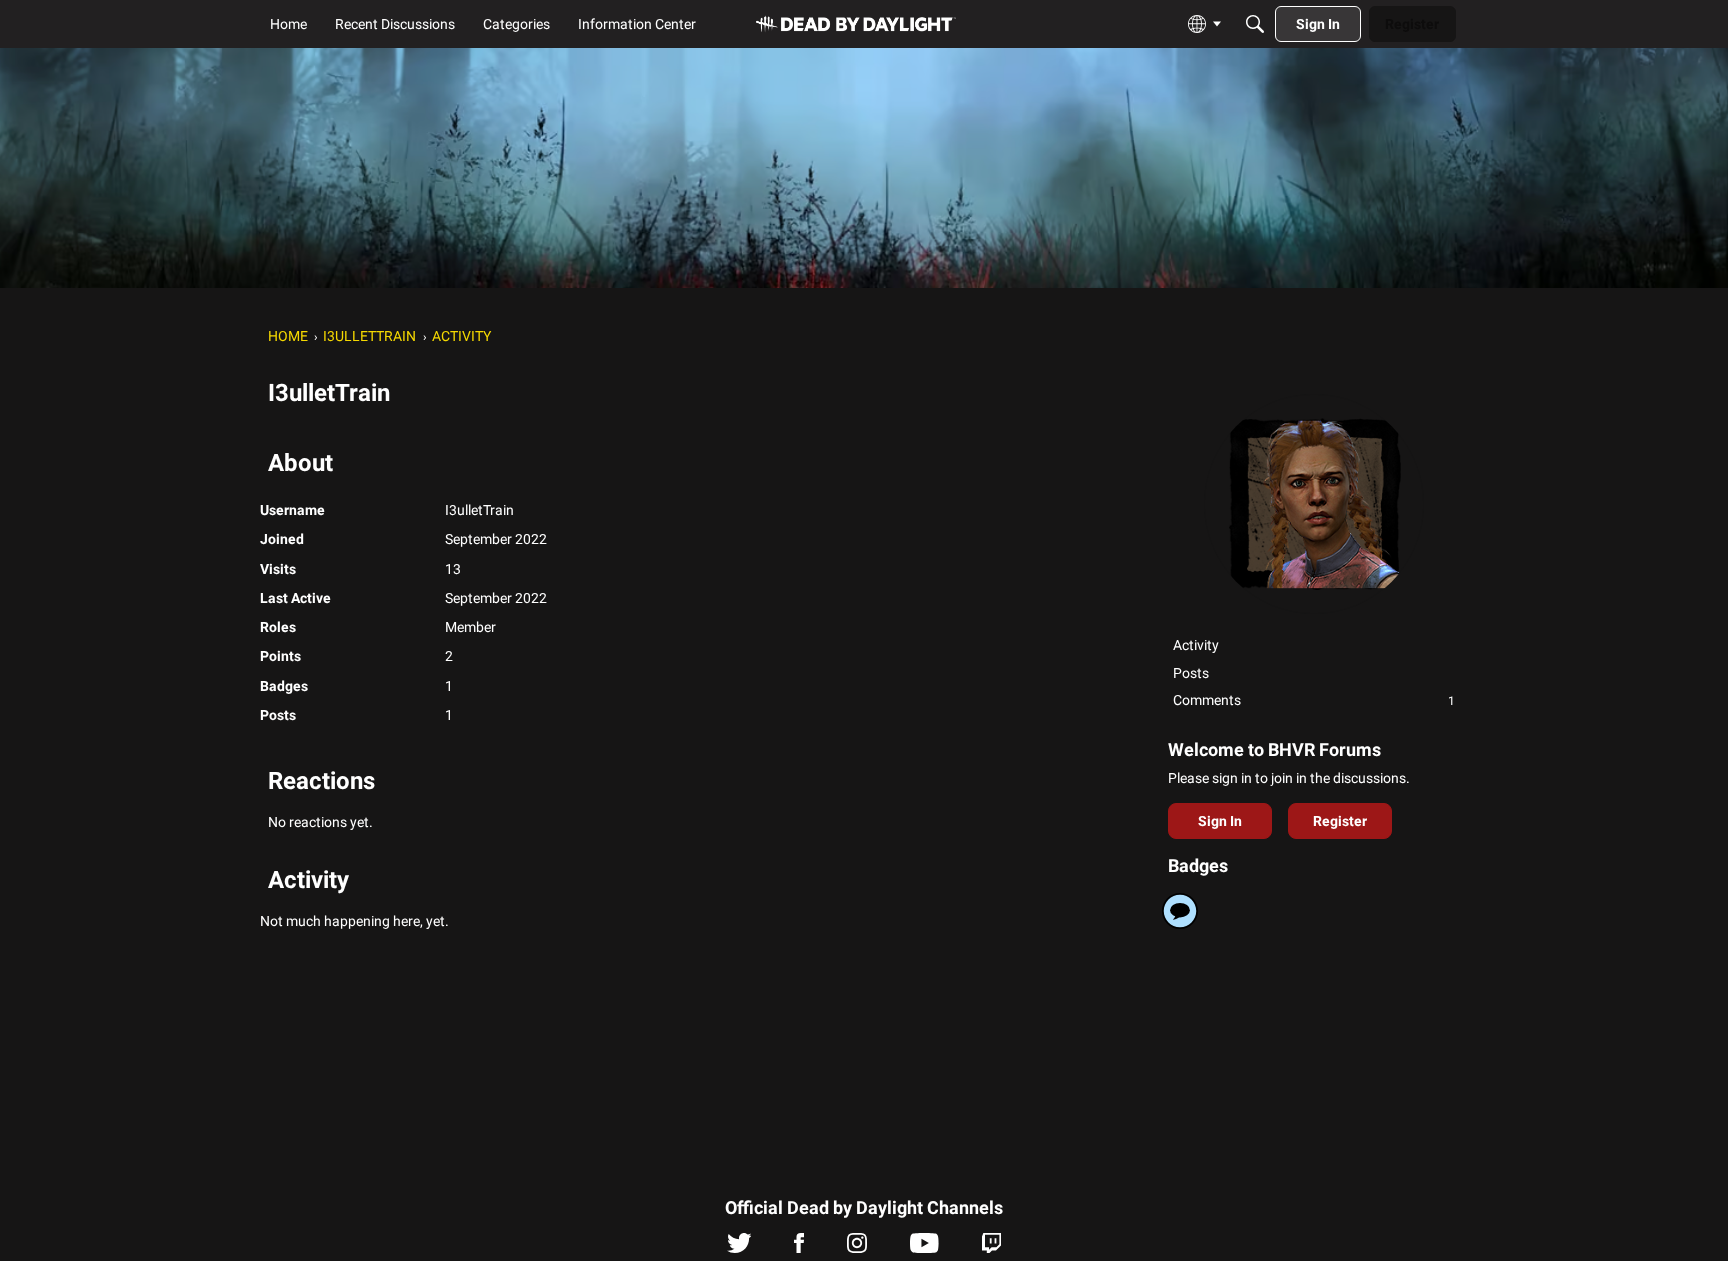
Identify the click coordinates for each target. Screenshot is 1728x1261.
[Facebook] (799, 1248)
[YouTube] (924, 1248)
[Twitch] (991, 1248)
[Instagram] (857, 1248)
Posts (1191, 673)
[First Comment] (1180, 911)
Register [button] (1340, 821)
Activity (1196, 645)
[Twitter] (739, 1248)
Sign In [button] (1220, 821)
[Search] (1255, 24)
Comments (1314, 700)
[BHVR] (856, 24)
